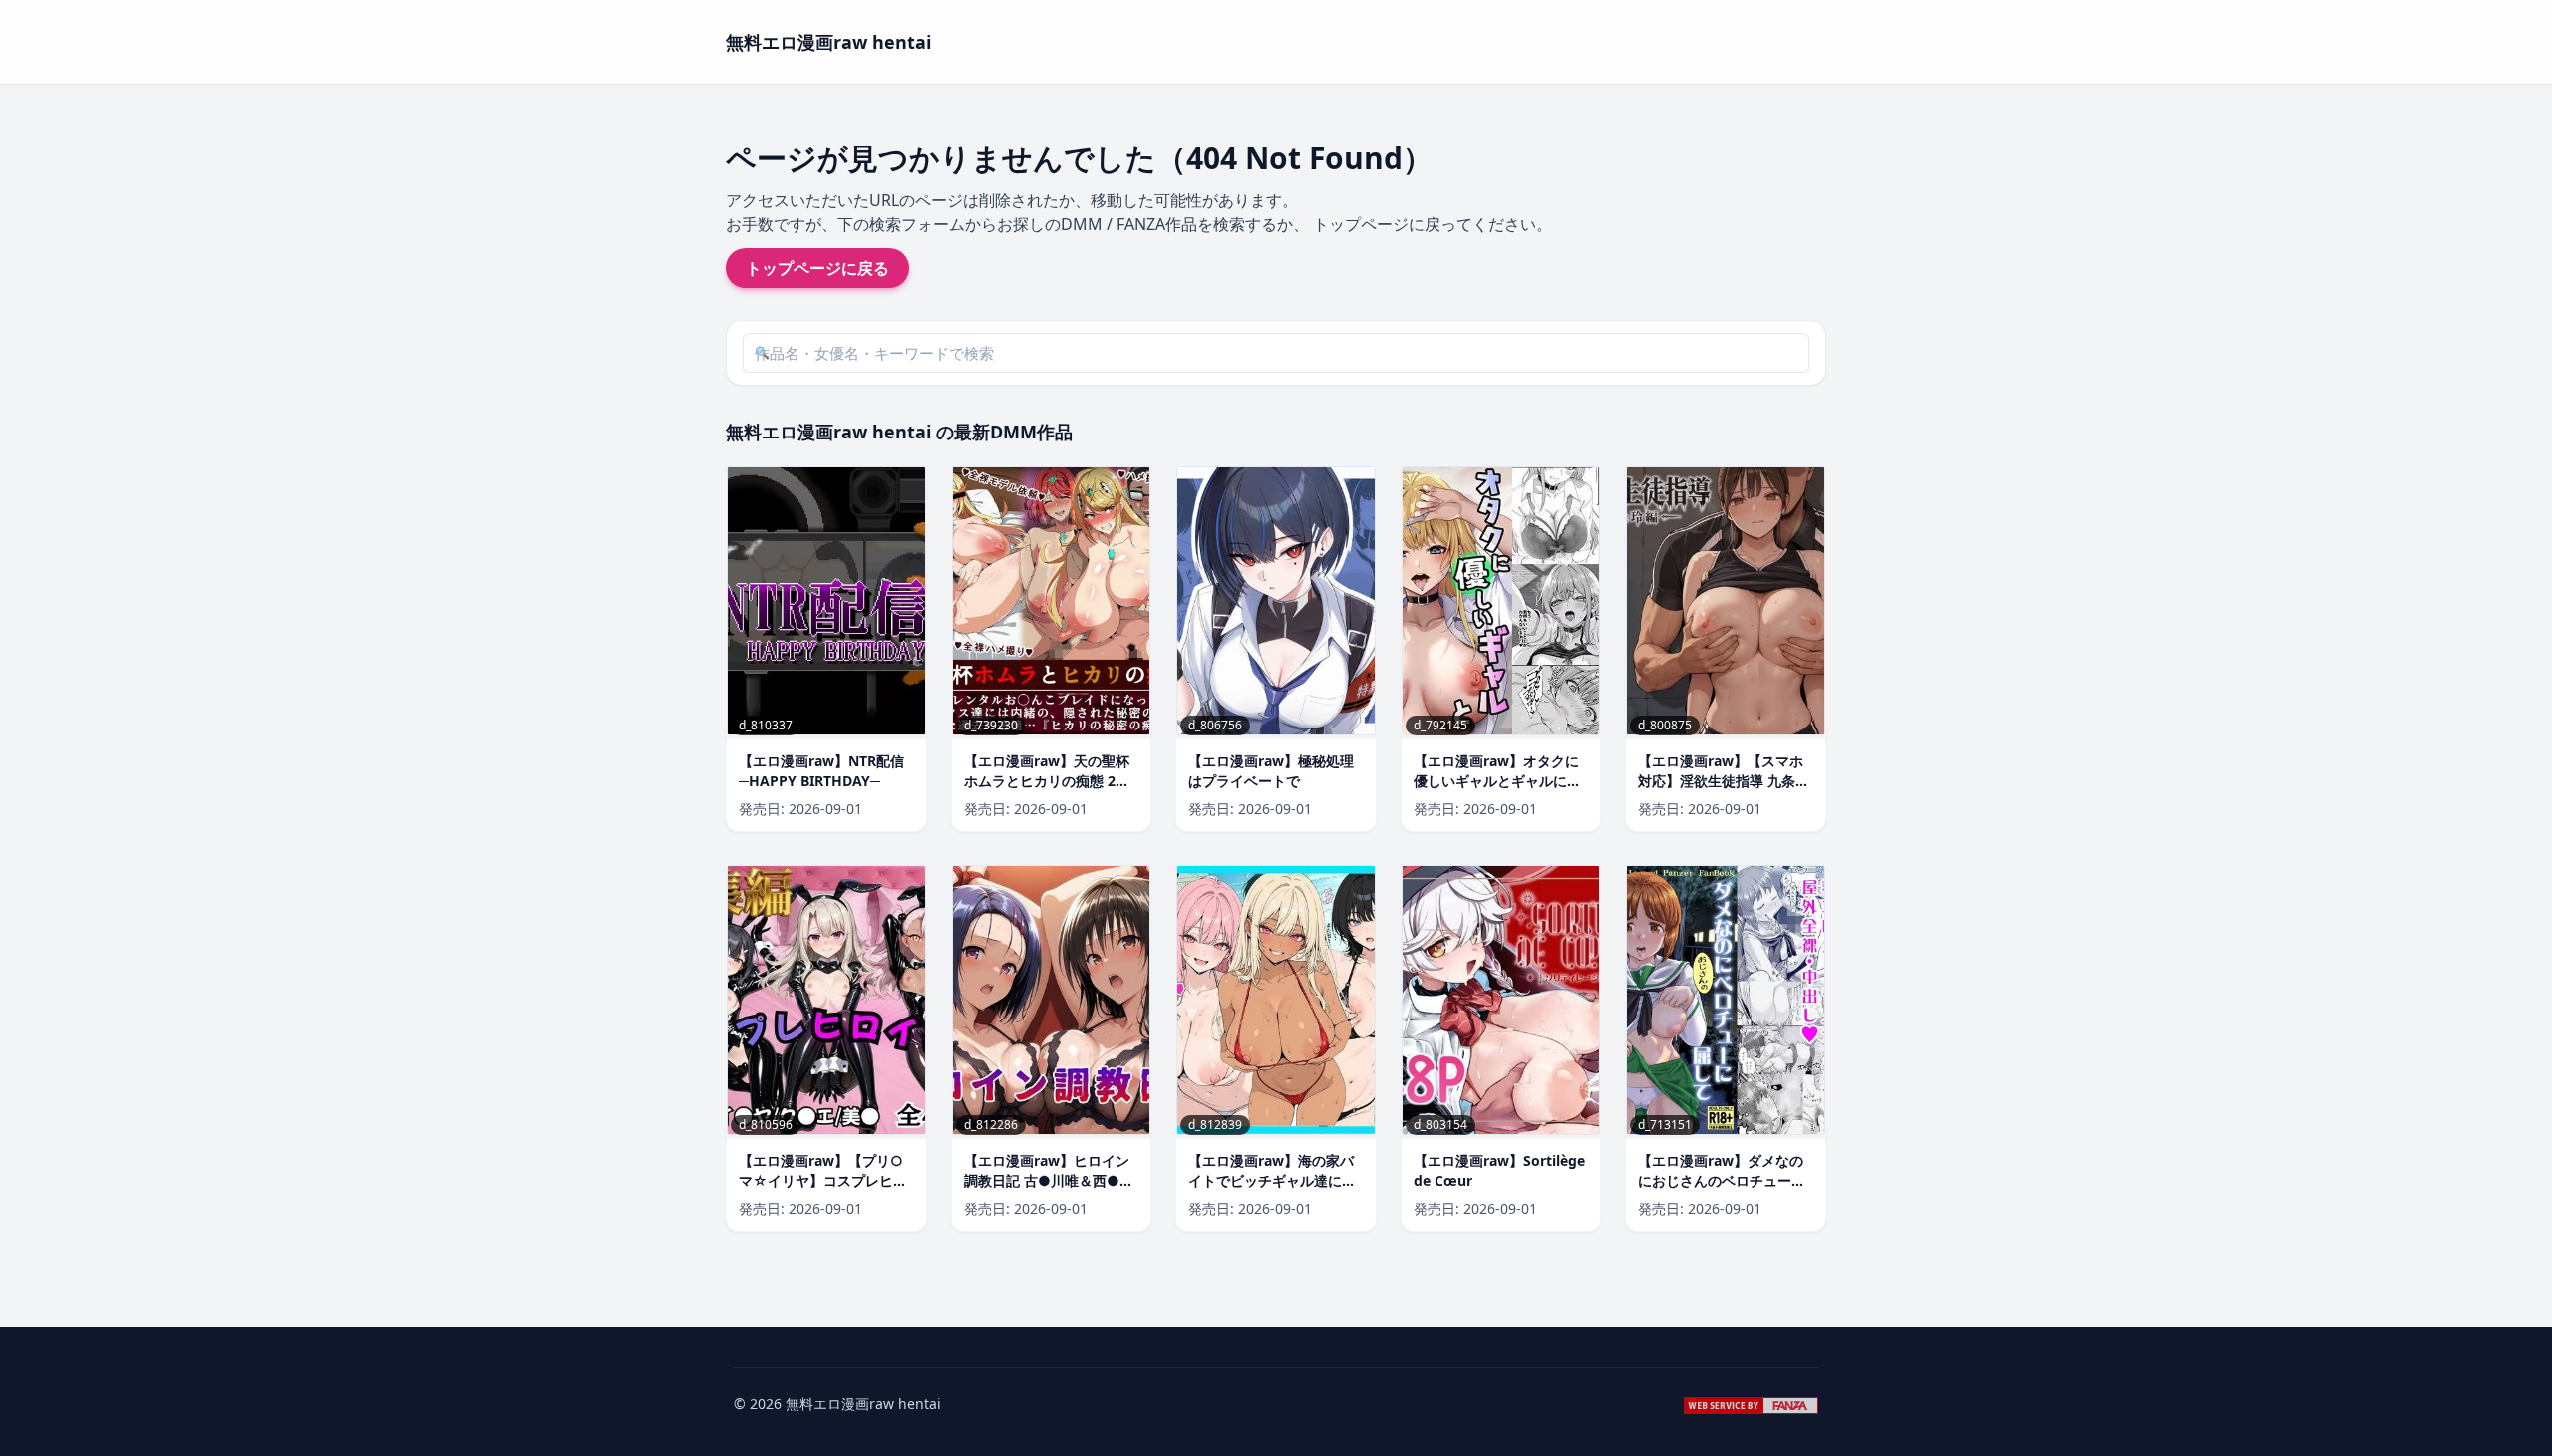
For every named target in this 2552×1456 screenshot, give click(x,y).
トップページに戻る (817, 268)
